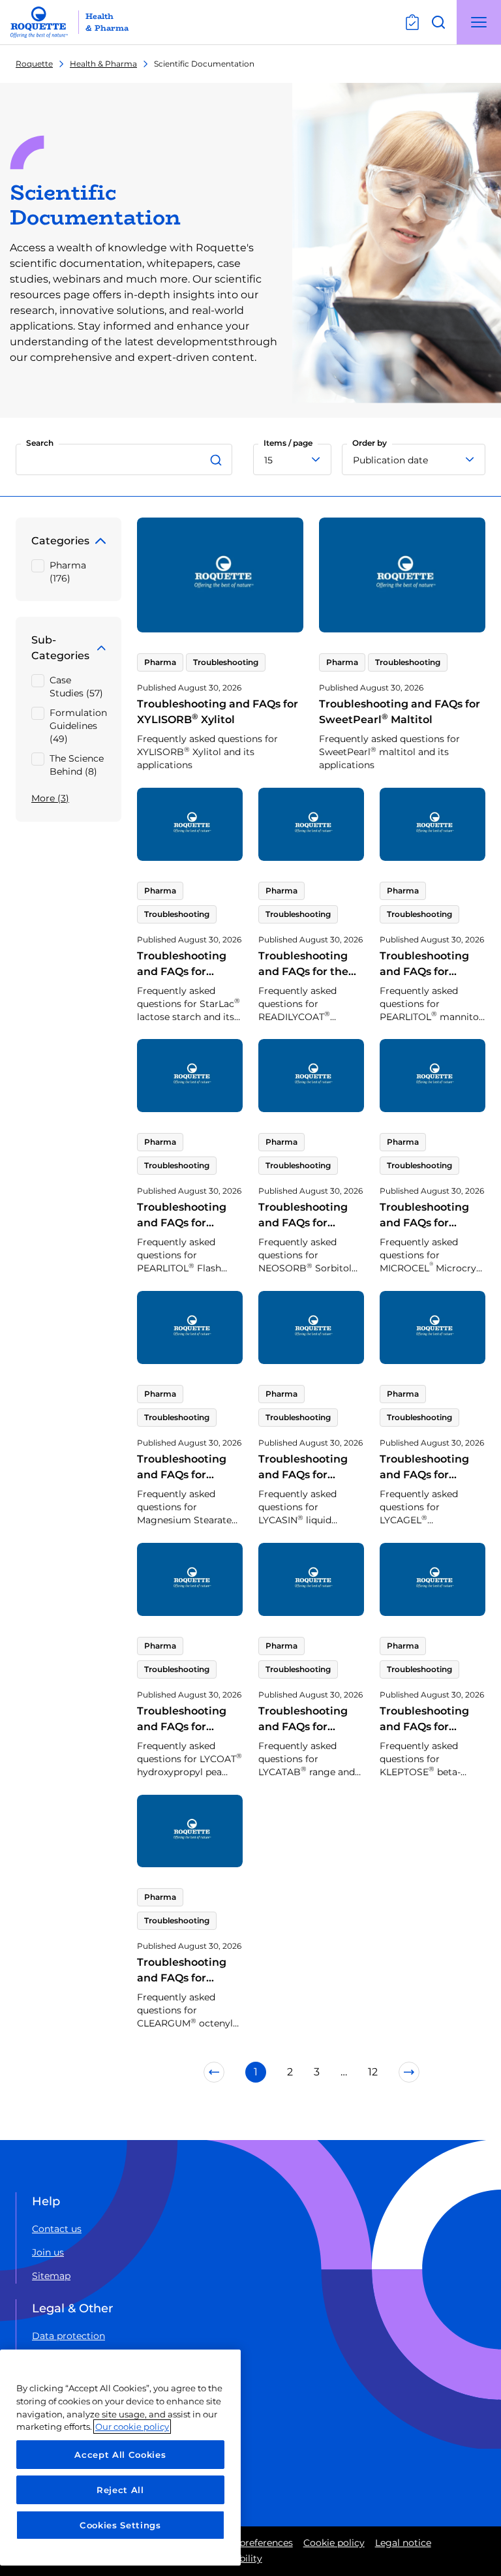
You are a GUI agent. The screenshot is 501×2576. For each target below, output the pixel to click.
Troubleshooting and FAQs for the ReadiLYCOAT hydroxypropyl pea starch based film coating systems (309, 995)
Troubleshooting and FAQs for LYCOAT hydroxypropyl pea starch (187, 1742)
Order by (370, 443)
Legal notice (403, 2543)
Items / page (288, 443)
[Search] (218, 459)
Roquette (34, 64)
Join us (48, 2252)
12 (373, 2072)
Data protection (68, 2336)
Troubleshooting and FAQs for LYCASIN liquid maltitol (303, 1482)
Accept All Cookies (120, 2455)
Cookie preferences (249, 2543)
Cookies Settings (120, 2525)
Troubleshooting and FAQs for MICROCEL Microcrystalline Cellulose (424, 1238)
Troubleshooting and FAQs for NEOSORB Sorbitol (303, 1231)
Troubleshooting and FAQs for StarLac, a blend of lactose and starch (184, 987)
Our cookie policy (132, 2427)
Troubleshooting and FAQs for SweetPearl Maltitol (400, 712)
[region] (120, 2458)
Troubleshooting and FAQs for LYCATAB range (303, 1727)
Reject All (120, 2490)
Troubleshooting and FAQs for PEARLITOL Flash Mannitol (187, 1231)
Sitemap (51, 2276)
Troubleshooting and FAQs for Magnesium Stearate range (182, 1482)
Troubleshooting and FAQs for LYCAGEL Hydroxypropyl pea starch (431, 1490)
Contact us (57, 2229)
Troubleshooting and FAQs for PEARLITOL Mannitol (424, 979)
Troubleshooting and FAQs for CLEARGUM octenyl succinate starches (184, 1994)
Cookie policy (334, 2543)
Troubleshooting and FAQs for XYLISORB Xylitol (218, 712)
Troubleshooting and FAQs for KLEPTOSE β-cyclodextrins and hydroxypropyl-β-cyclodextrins (427, 1750)
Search (40, 443)
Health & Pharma (103, 64)
